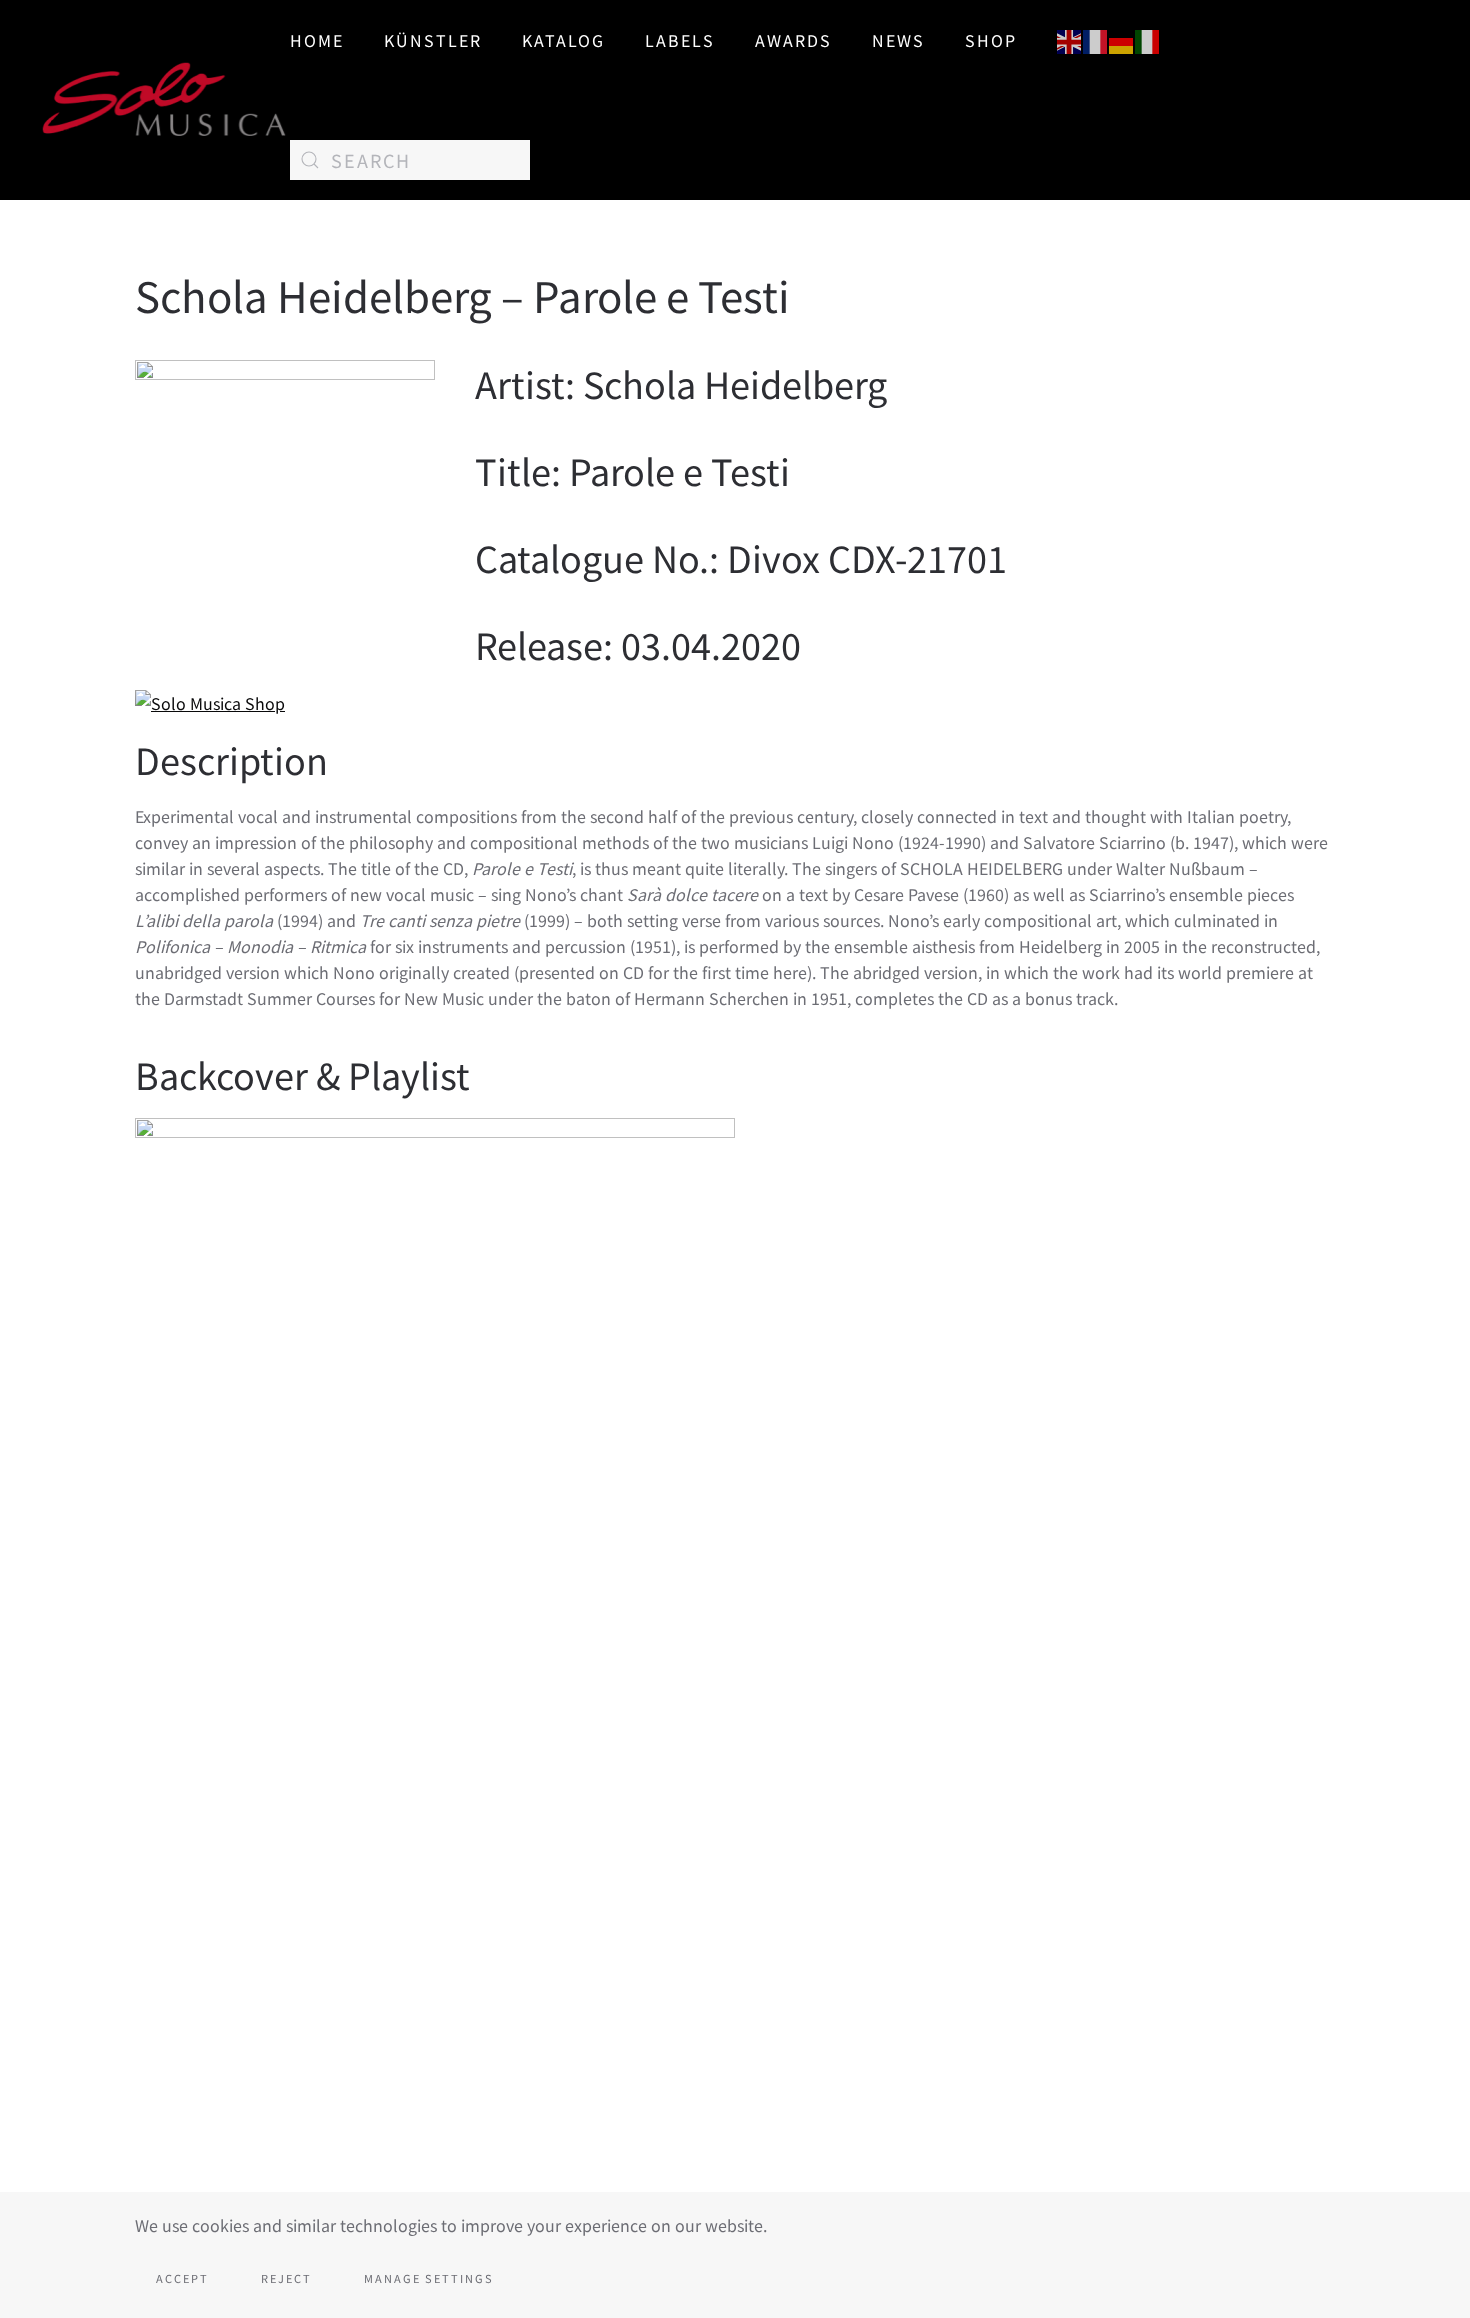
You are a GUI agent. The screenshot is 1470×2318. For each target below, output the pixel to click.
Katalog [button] (563, 40)
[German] (1122, 39)
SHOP (991, 40)
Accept (182, 2278)
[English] (1070, 39)
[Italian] (1148, 39)
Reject (286, 2278)
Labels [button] (680, 40)
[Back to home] (165, 100)
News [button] (898, 40)
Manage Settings (429, 2278)
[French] (1096, 39)
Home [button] (317, 40)
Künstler (433, 40)
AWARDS (793, 40)
